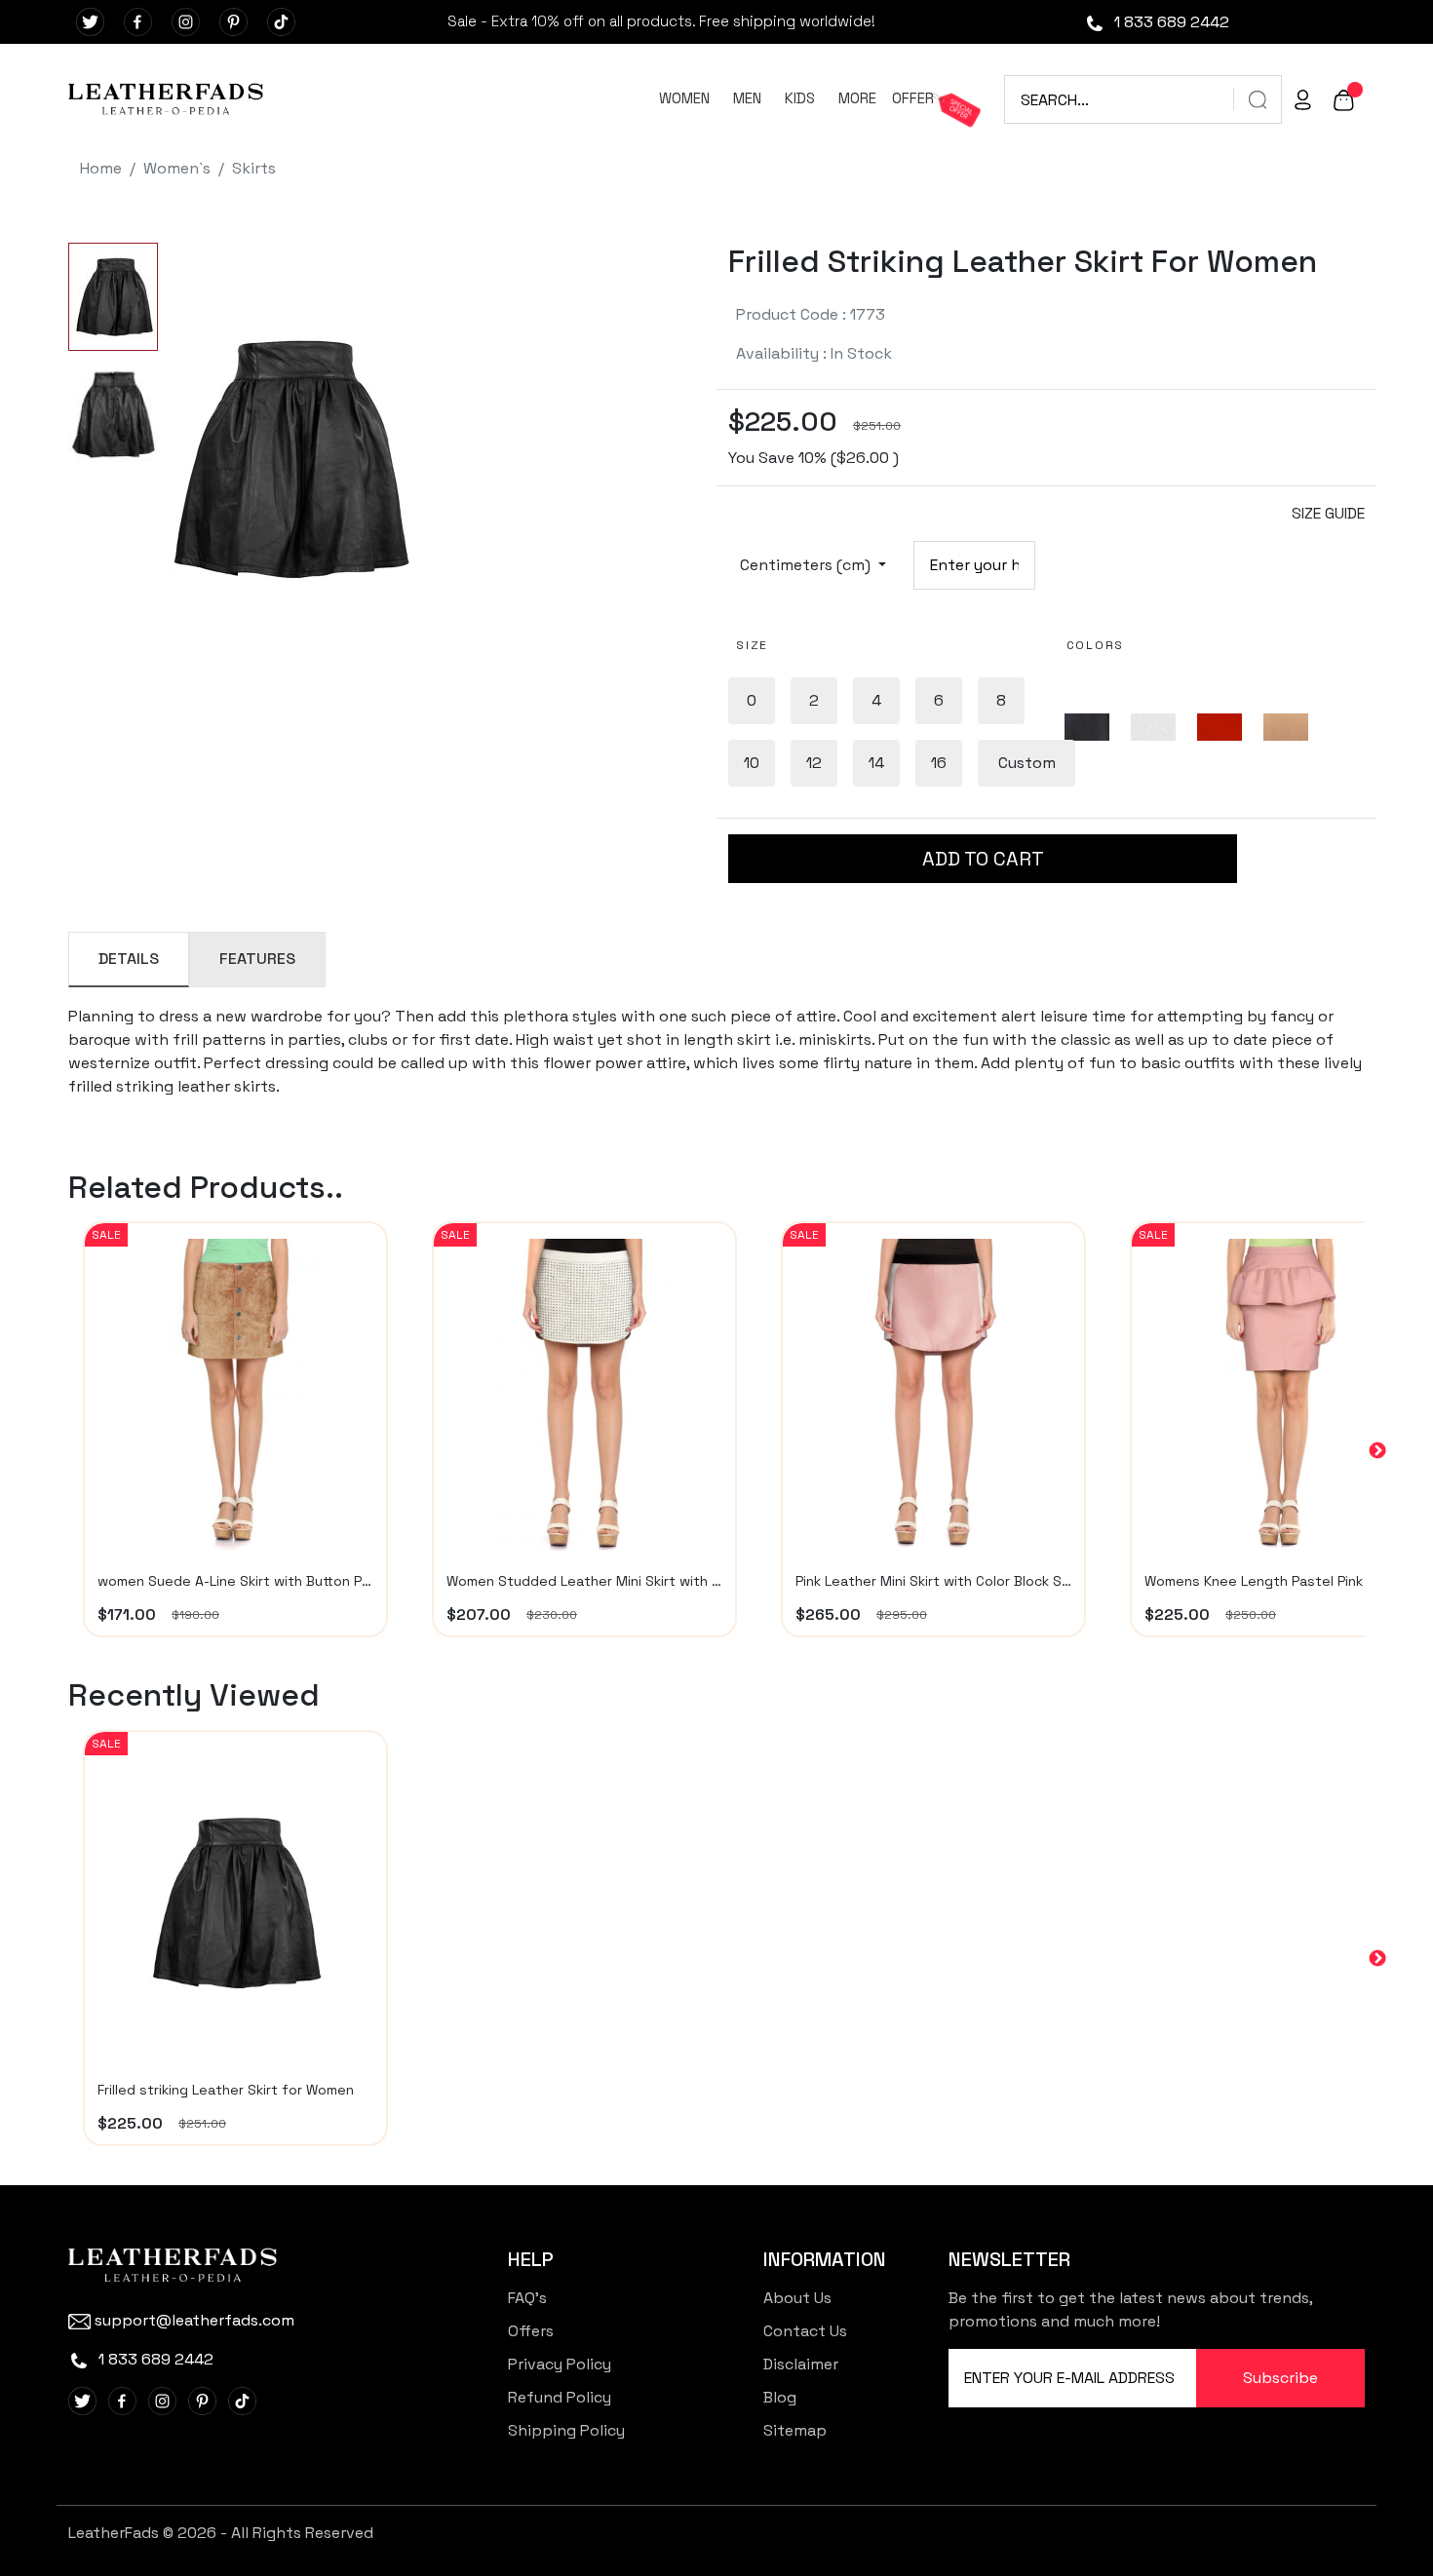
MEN (747, 98)
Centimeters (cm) (807, 565)
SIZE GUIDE (1328, 513)
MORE (857, 98)
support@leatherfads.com (194, 2320)
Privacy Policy (560, 2364)
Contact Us (805, 2331)
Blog (780, 2397)
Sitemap (795, 2430)
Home (101, 168)
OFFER (913, 98)
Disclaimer (801, 2364)
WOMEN (684, 98)
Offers (531, 2331)
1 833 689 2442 (1170, 22)
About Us (797, 2298)
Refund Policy (560, 2397)
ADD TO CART (983, 859)
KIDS (800, 98)
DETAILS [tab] (129, 959)
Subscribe (1280, 2378)
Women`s (177, 168)
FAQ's (527, 2298)
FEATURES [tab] (257, 959)
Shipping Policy (566, 2430)
